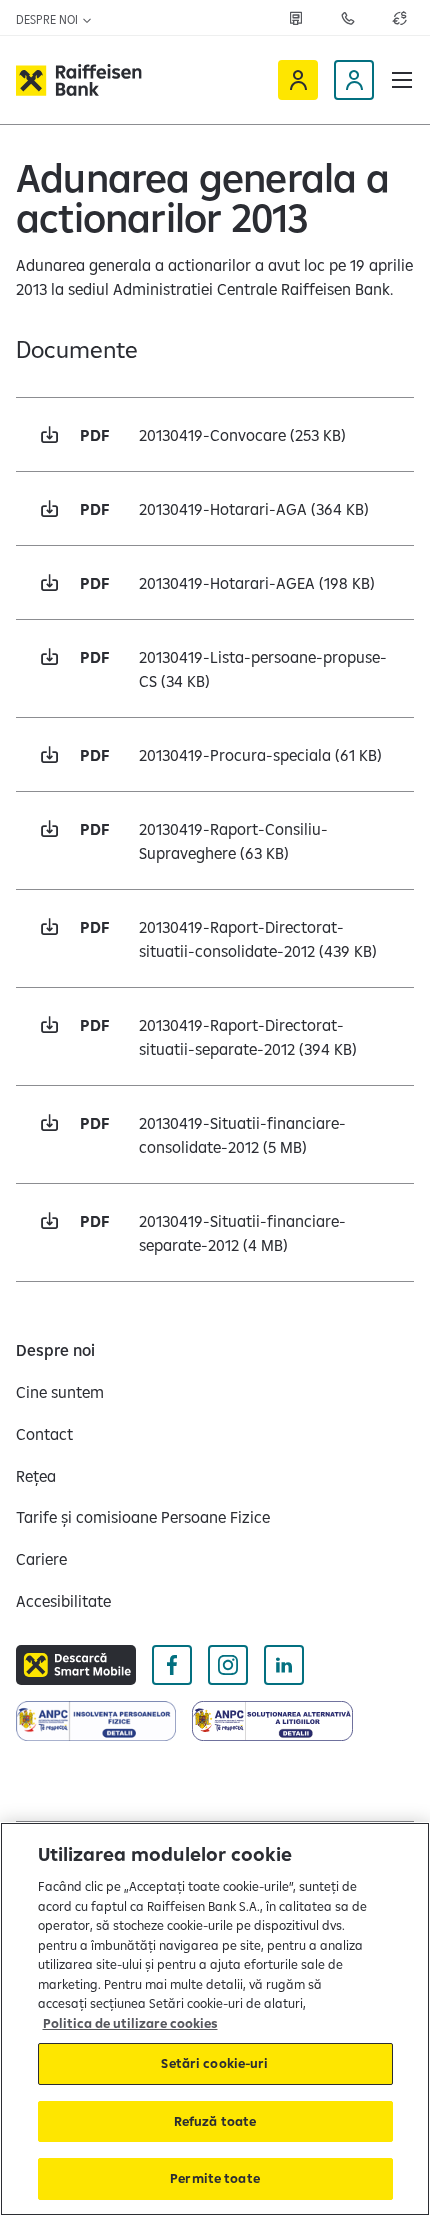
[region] (215, 2019)
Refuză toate (215, 2121)
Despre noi (48, 19)
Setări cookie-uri (214, 2063)
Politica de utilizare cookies (130, 2023)
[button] (402, 80)
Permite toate (215, 2178)
